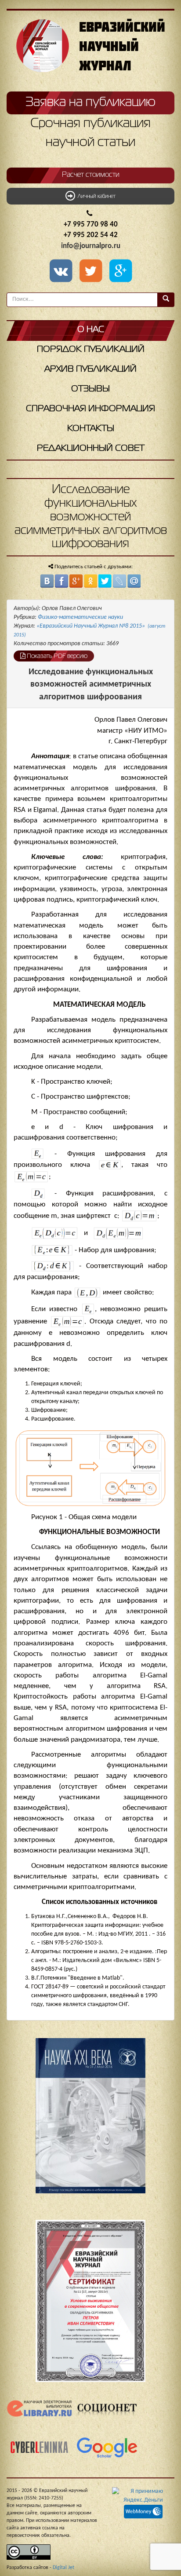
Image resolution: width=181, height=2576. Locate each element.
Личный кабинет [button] (95, 197)
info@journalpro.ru (91, 246)
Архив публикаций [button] (90, 369)
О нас (91, 330)
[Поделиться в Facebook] (62, 581)
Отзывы (90, 389)
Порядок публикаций (91, 349)
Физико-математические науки (80, 617)
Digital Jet (63, 2568)
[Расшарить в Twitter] (92, 272)
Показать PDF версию (56, 656)
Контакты (91, 429)
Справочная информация (90, 409)
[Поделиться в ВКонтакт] (47, 581)
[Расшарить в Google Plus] (120, 272)
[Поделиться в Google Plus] (76, 581)
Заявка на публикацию (90, 102)
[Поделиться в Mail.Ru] (134, 581)
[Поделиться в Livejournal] (119, 581)
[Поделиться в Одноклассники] (90, 581)
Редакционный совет (91, 448)
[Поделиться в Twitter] (105, 581)
